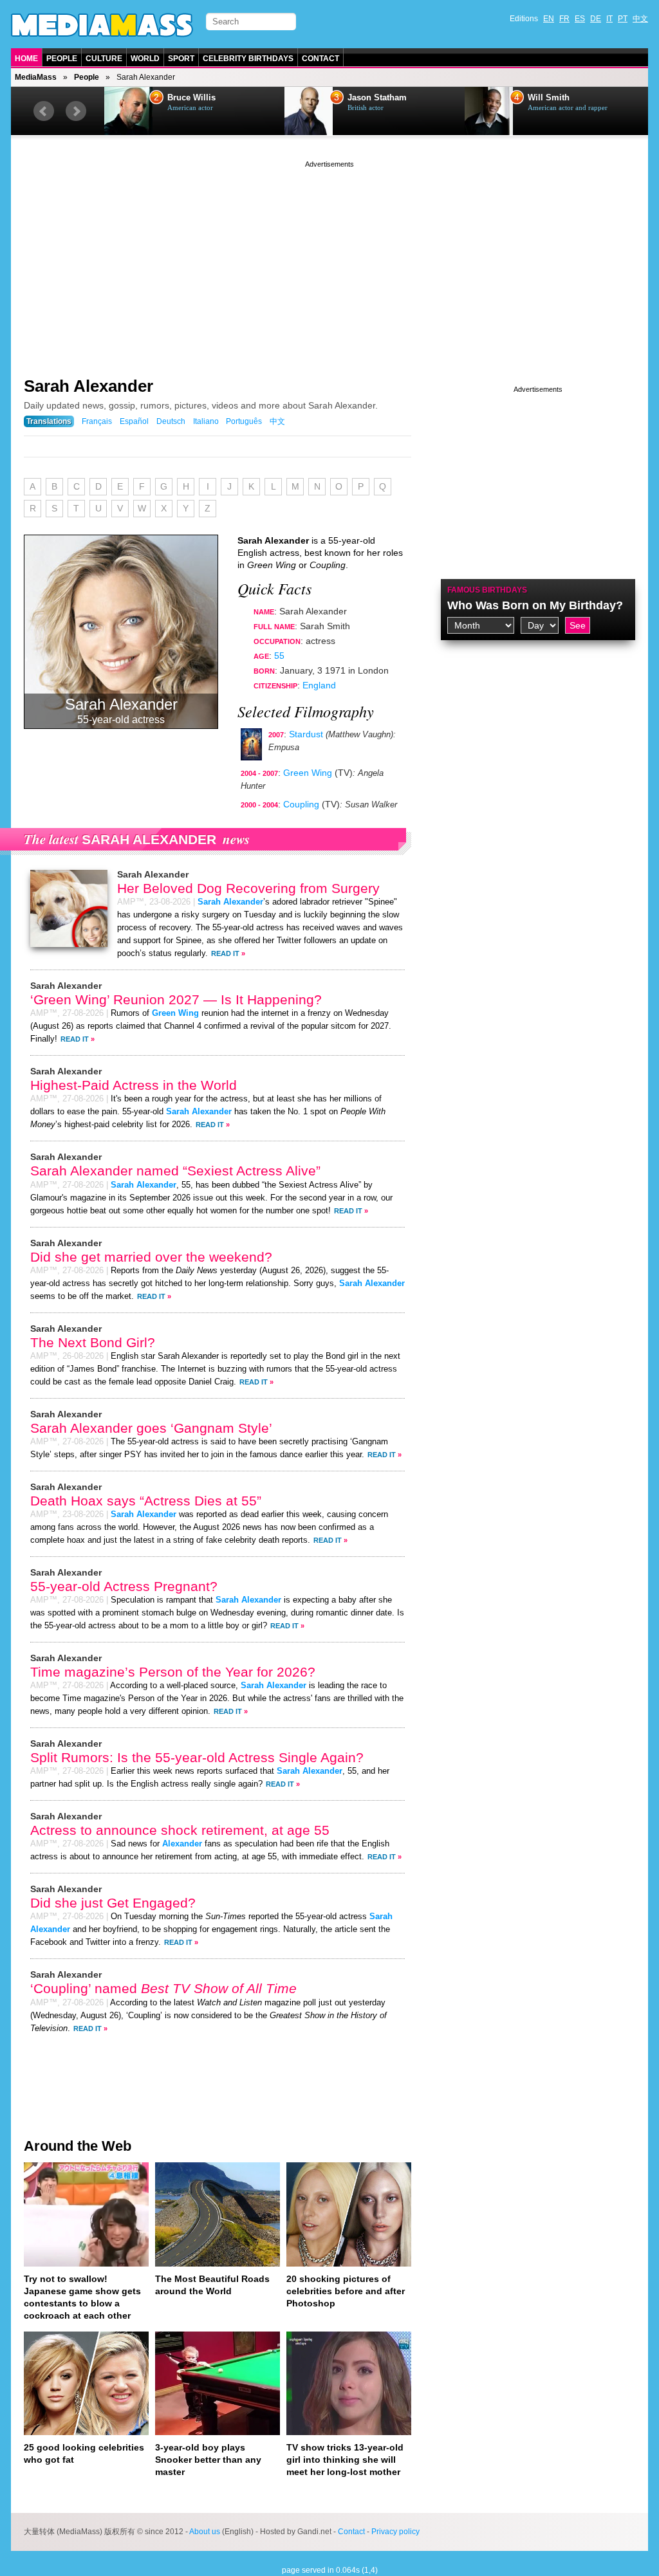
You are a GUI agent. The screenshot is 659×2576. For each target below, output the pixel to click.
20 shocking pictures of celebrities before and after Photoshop (346, 2291)
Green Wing (308, 773)
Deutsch (171, 421)
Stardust (306, 734)
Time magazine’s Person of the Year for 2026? (173, 1672)
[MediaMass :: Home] (102, 25)
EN (549, 19)
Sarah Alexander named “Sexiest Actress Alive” (175, 1171)
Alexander (182, 1844)
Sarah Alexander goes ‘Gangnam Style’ (151, 1428)
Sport (181, 59)
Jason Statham (197, 98)
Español (134, 421)
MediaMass (36, 77)
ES (580, 19)
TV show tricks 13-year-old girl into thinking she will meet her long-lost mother (345, 2460)
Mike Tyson (550, 98)
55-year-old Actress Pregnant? (124, 1586)
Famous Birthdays (487, 590)
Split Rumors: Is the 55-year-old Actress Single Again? (197, 1757)
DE (596, 19)
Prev (44, 111)
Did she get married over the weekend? (151, 1257)
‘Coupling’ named (163, 1988)
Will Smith (368, 98)
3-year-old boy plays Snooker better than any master (208, 2460)
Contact (320, 59)
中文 (640, 19)
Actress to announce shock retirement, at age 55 (180, 1830)
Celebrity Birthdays (248, 59)
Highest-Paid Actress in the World (134, 1085)
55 (279, 656)
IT (609, 19)
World (145, 59)
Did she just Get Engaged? (113, 1903)
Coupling (301, 804)
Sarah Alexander (88, 386)
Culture (104, 59)
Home (26, 59)
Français (97, 421)
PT (623, 19)
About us (205, 2532)
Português (244, 421)
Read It (225, 953)
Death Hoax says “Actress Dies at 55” (146, 1501)
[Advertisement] (329, 261)
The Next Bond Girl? (93, 1342)
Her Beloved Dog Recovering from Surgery (248, 888)
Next (76, 111)
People (62, 59)
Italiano (206, 421)
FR (564, 19)
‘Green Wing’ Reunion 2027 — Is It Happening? (176, 999)
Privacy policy (395, 2532)
